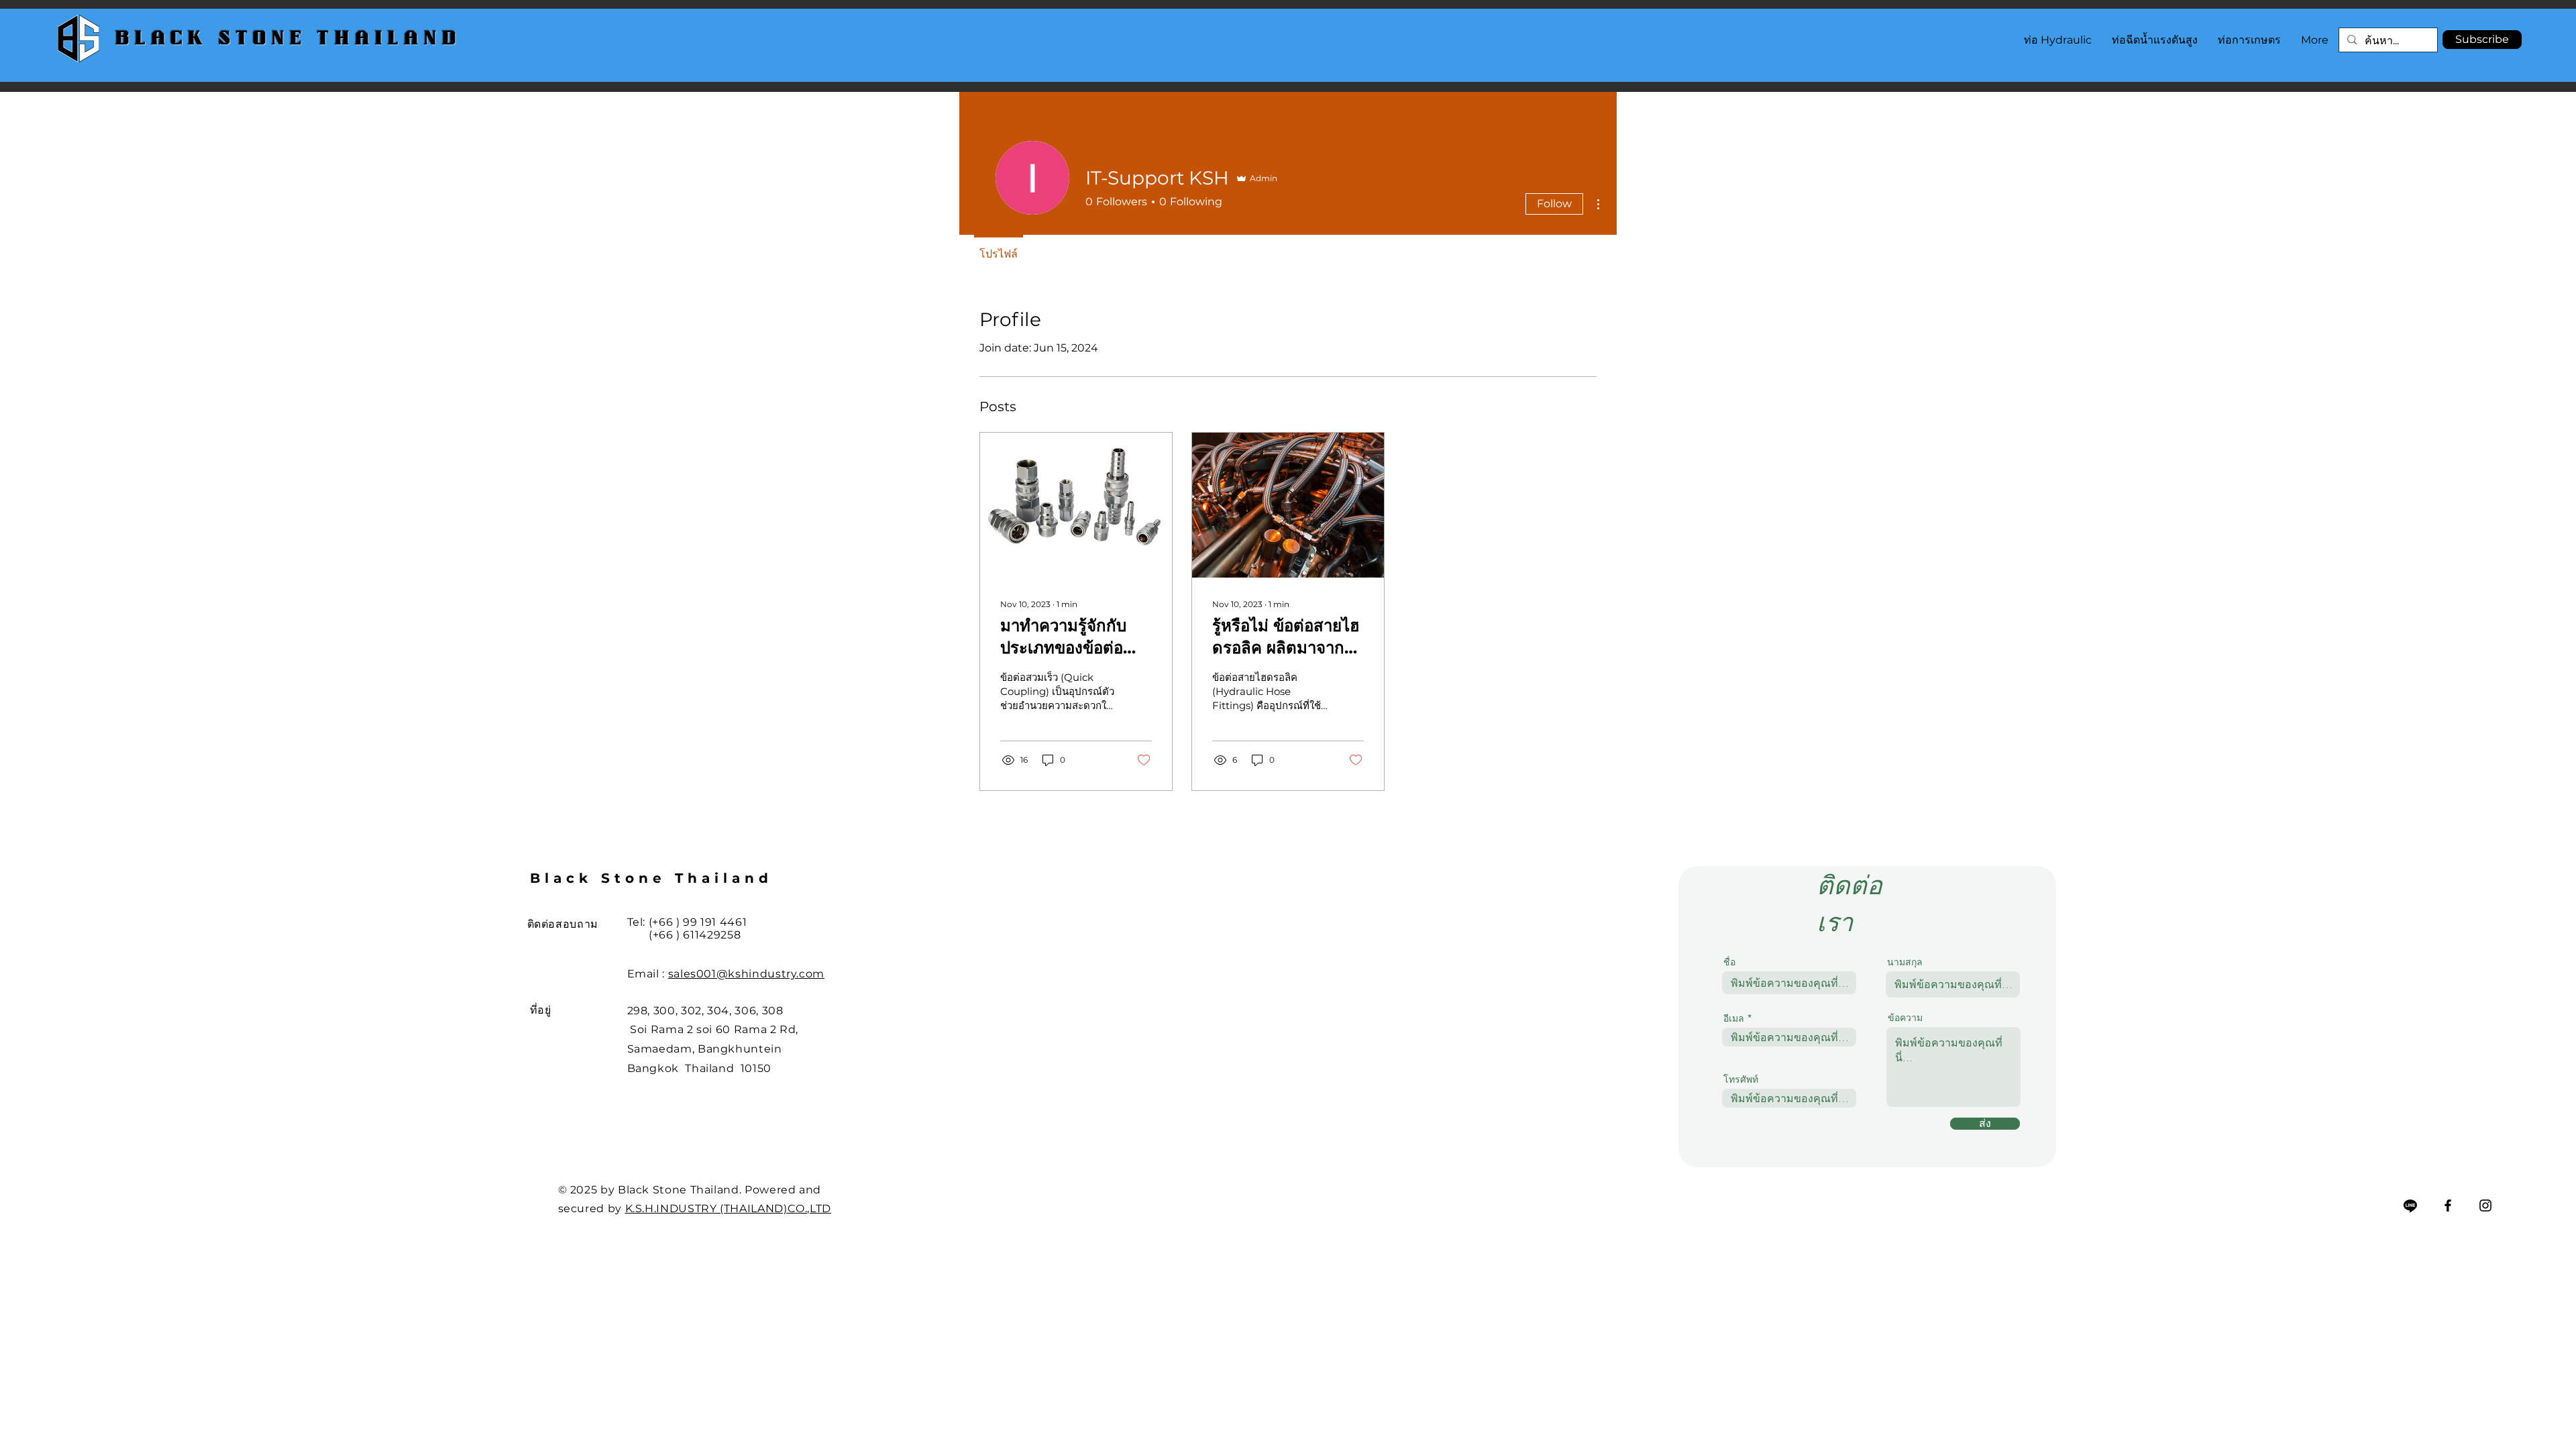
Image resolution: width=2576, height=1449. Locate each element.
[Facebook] (2448, 1205)
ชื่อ (1729, 962)
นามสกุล (1905, 962)
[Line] (2410, 1205)
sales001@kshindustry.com (746, 974)
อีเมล (1734, 1018)
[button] (2482, 40)
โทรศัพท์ (1741, 1079)
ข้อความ (1905, 1018)
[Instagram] (2485, 1205)
